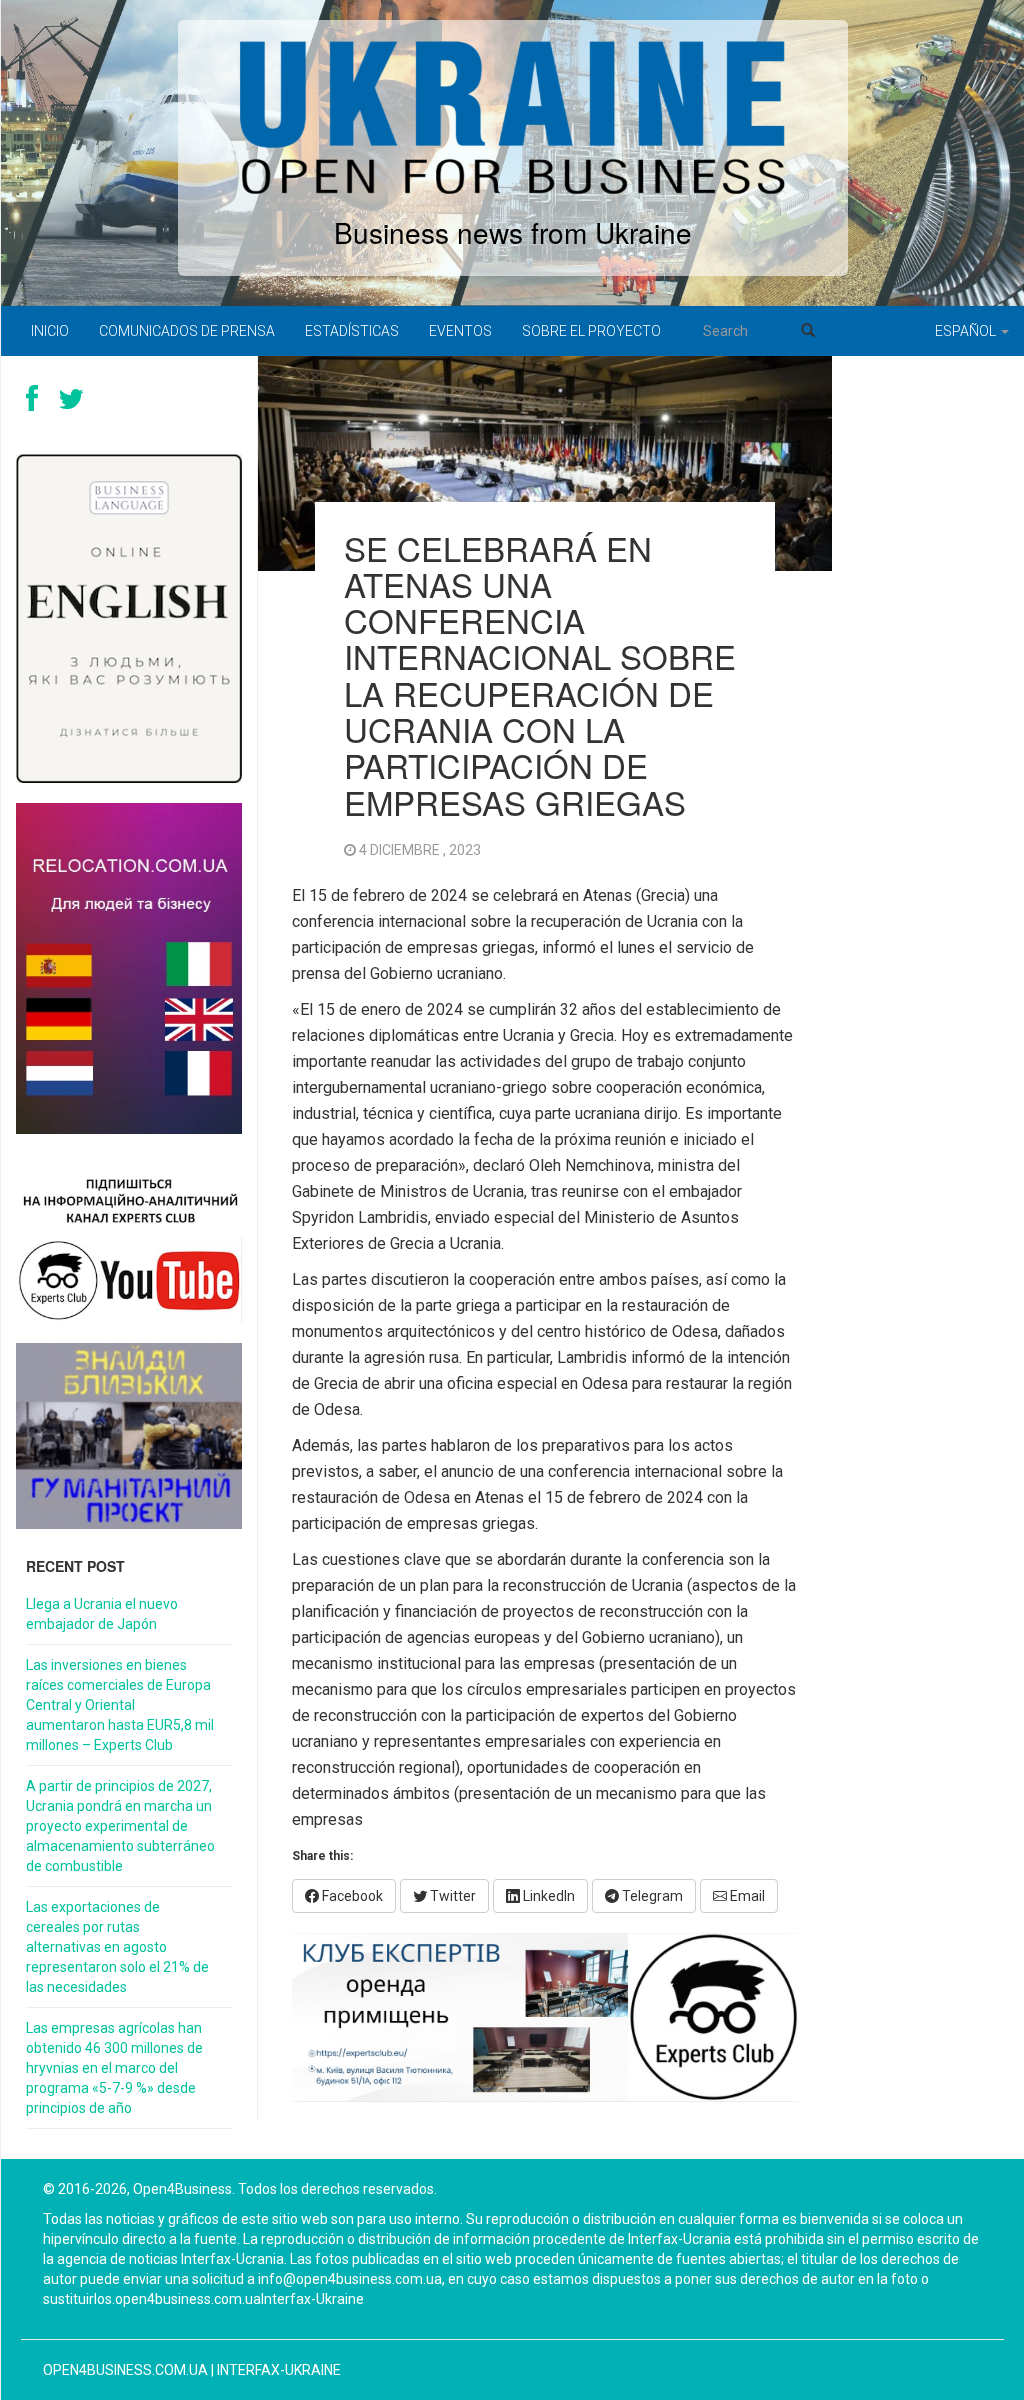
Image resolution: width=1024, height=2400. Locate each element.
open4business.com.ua (125, 2370)
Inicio (50, 331)
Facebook (351, 1896)
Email (746, 1896)
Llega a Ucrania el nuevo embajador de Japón (102, 1614)
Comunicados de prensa (187, 331)
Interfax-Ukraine (279, 2370)
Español (967, 331)
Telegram (651, 1896)
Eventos (460, 331)
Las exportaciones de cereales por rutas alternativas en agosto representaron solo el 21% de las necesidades (117, 1947)
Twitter (451, 1896)
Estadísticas (352, 331)
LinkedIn (547, 1896)
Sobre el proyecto (591, 331)
